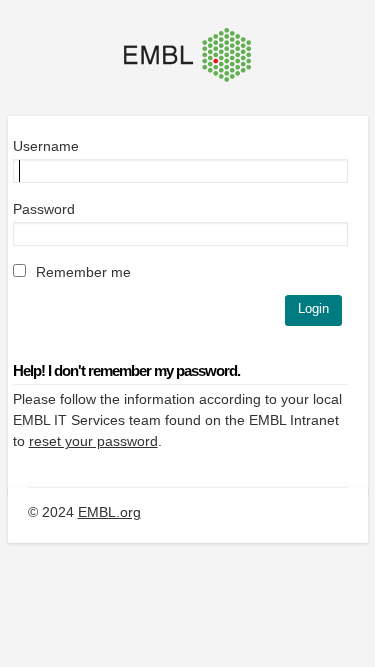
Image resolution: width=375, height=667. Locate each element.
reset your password (93, 441)
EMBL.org (109, 512)
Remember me (81, 272)
